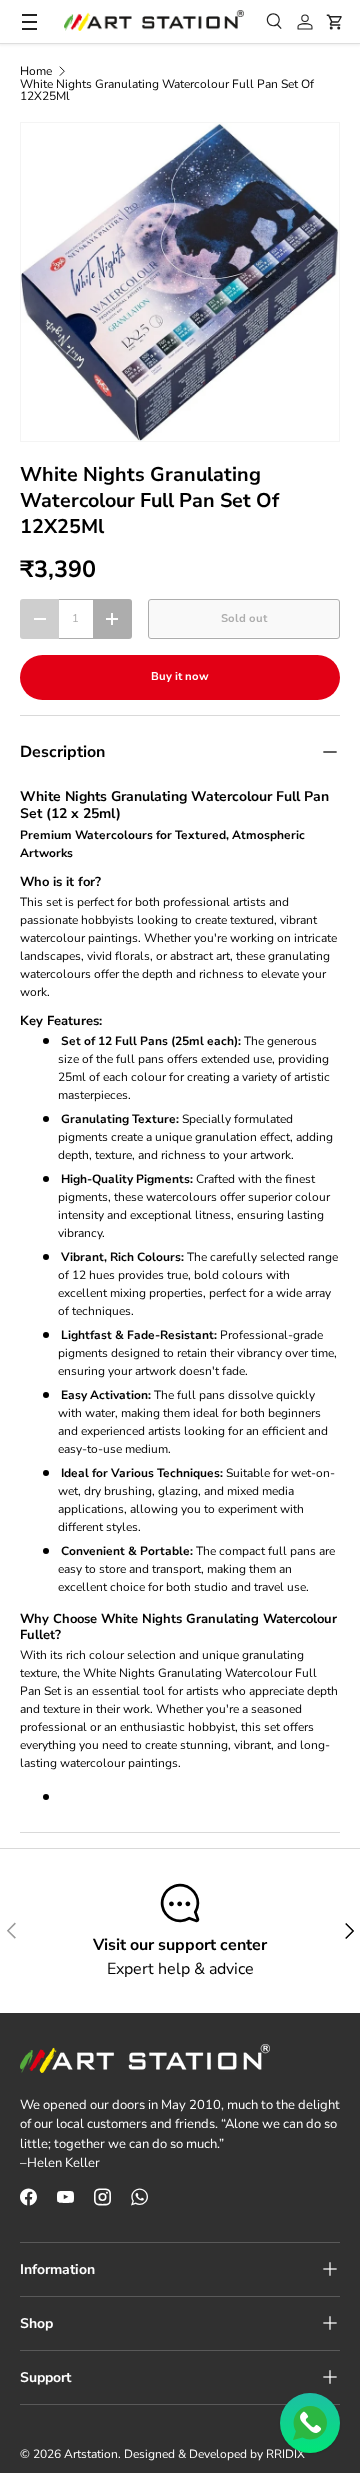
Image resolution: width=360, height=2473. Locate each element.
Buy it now (180, 676)
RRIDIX (285, 2454)
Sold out (244, 618)
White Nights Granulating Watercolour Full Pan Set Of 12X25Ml (167, 90)
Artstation (91, 2454)
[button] (335, 22)
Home (36, 71)
